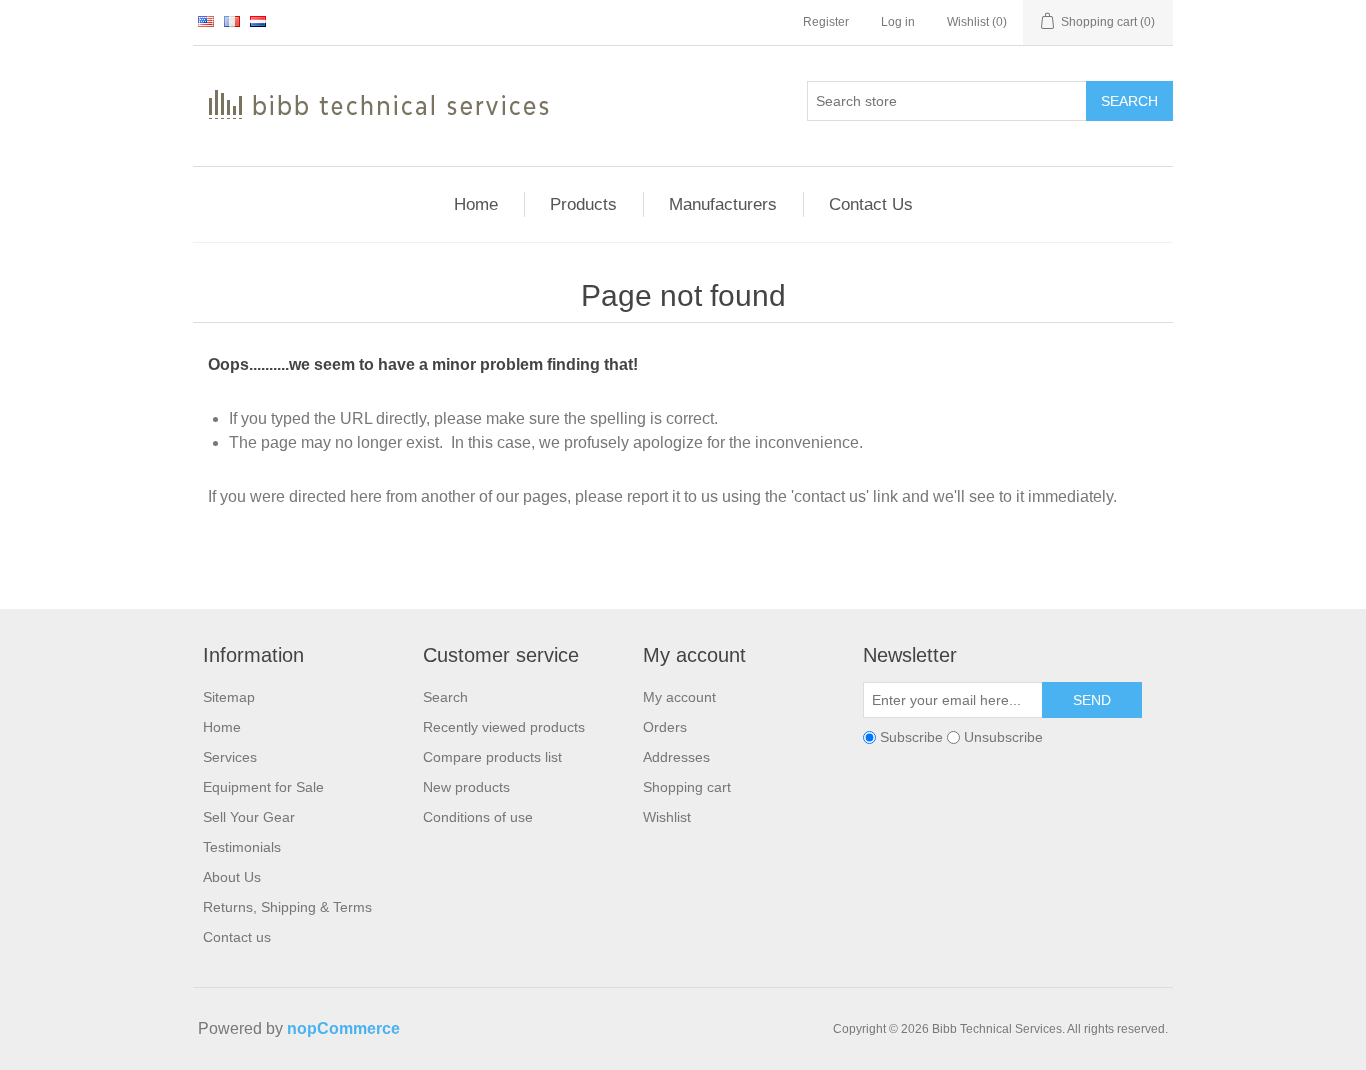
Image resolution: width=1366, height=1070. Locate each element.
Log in (898, 22)
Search (1129, 101)
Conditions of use (478, 817)
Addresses (676, 757)
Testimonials (242, 847)
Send (1092, 700)
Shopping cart (687, 787)
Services (230, 757)
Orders (665, 727)
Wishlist (667, 817)
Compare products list (492, 757)
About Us (232, 877)
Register (826, 22)
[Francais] (232, 21)
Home (222, 727)
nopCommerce (343, 1028)
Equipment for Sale (263, 787)
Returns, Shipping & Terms (287, 907)
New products (466, 787)
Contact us (237, 937)
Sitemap (229, 697)
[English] (206, 21)
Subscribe (911, 737)
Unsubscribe (1003, 737)
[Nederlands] (258, 21)
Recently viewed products (504, 727)
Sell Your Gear (249, 817)
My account (679, 697)
